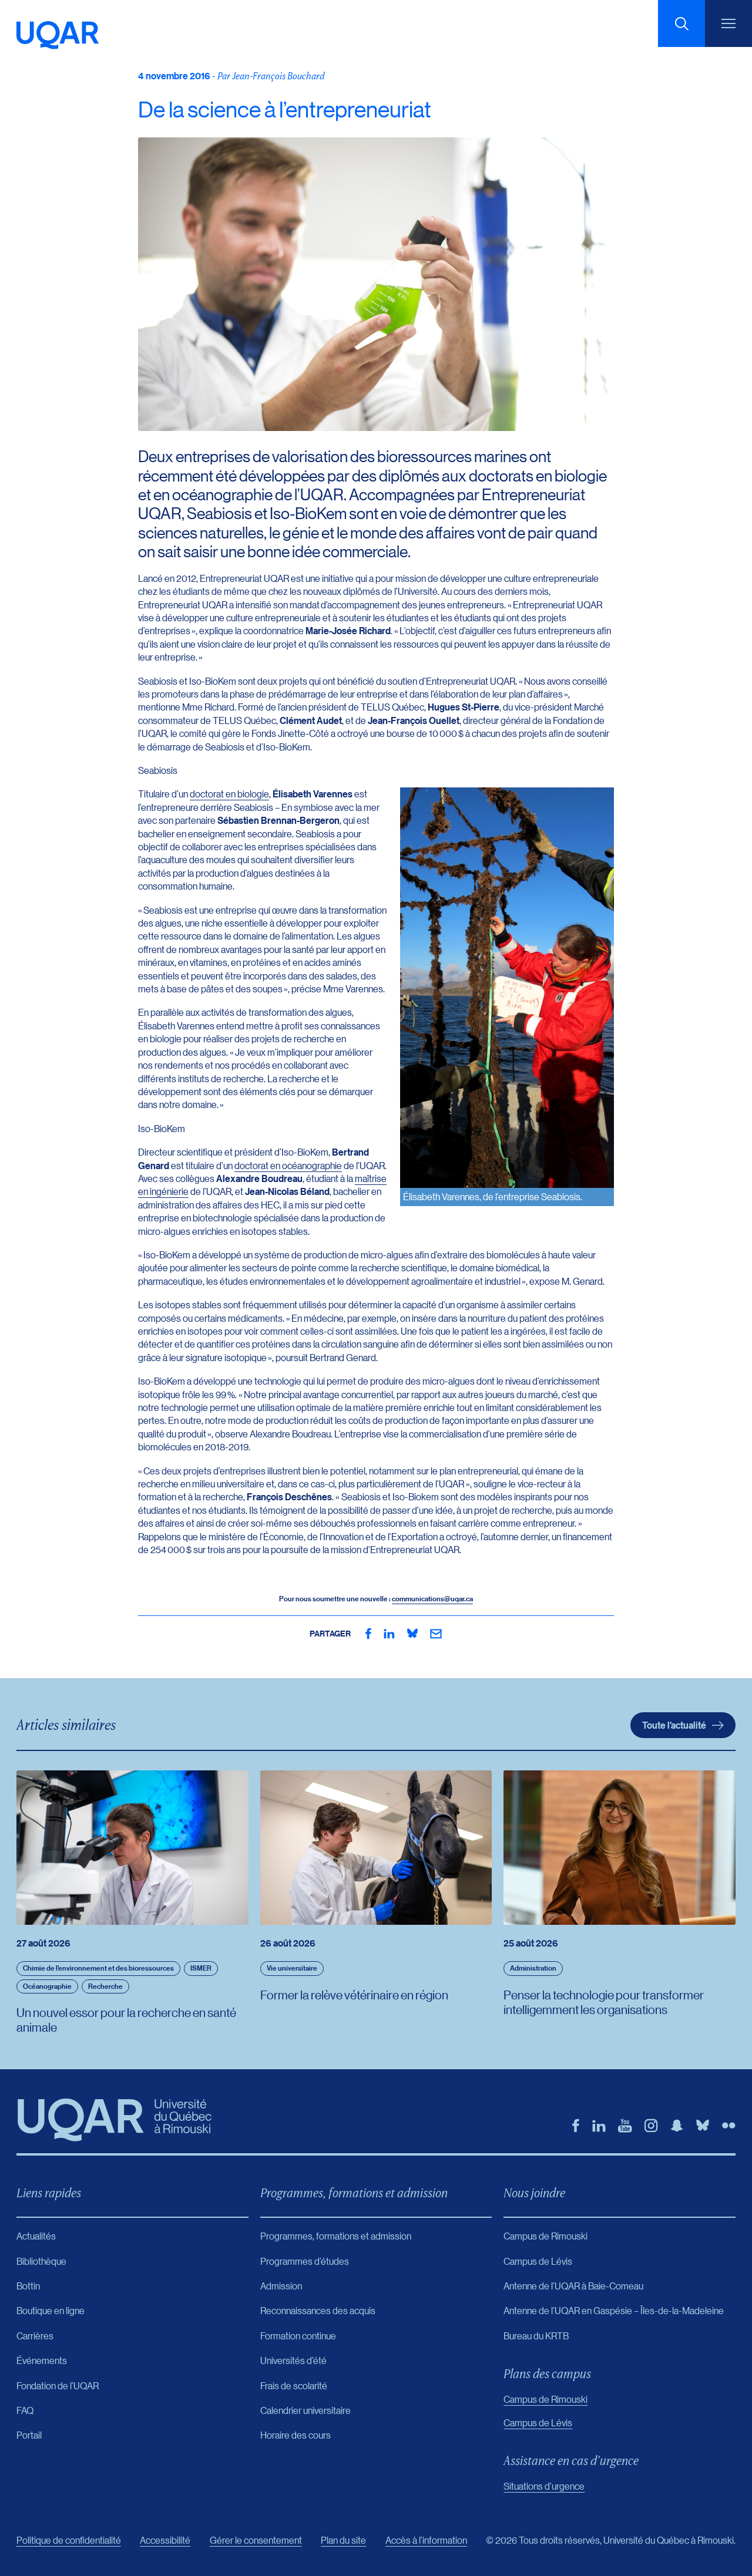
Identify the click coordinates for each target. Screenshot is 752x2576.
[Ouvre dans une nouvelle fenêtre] (368, 1634)
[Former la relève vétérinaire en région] (376, 1848)
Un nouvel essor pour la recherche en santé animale (126, 2020)
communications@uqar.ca (432, 1599)
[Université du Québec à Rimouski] (58, 35)
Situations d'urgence (544, 2486)
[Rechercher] (681, 23)
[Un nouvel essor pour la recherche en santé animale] (132, 1848)
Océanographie (47, 1986)
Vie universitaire (292, 1968)
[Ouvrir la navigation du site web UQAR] (728, 23)
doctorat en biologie (229, 794)
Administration (533, 1968)
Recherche (105, 1986)
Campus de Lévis (538, 2422)
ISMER (201, 1968)
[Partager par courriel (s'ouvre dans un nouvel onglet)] (436, 1634)
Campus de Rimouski (545, 2399)
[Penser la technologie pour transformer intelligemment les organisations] (620, 1848)
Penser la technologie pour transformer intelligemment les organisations (604, 2002)
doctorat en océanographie (288, 1165)
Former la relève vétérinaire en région (354, 1995)
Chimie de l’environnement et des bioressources (98, 1968)
